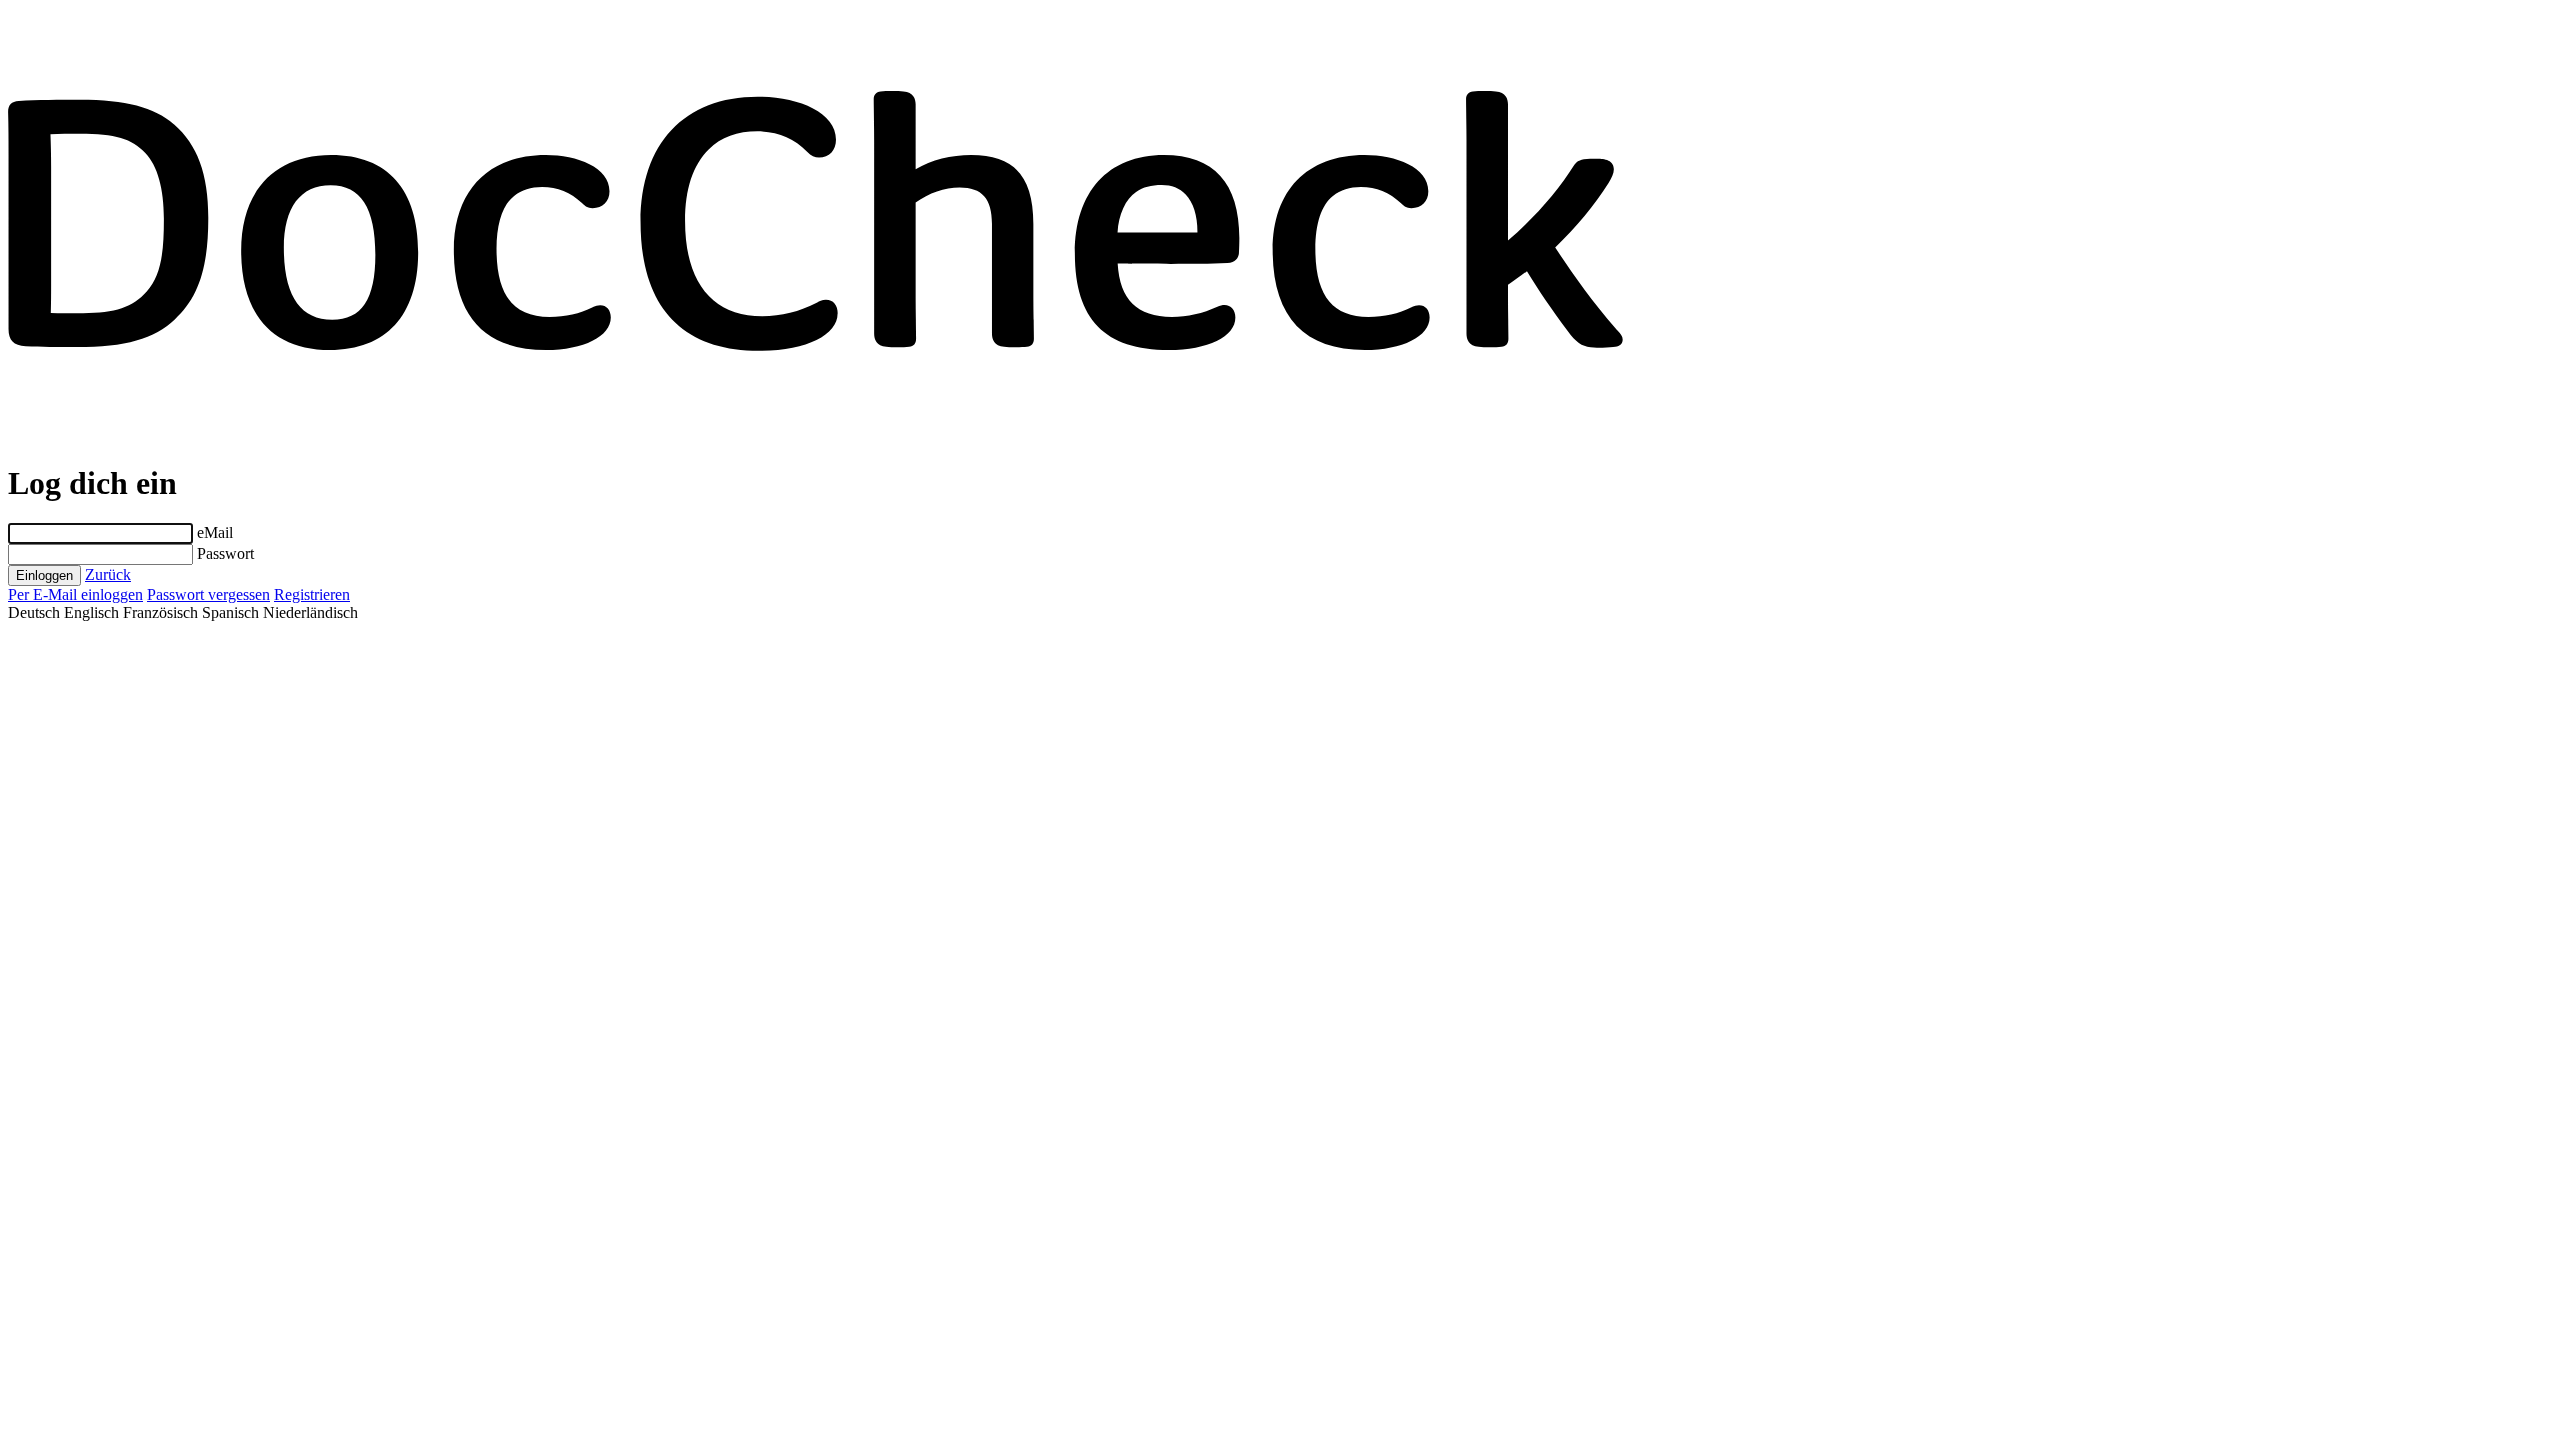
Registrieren (312, 594)
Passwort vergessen (208, 594)
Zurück (108, 574)
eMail (215, 532)
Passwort (225, 553)
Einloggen (44, 575)
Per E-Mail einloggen (75, 594)
